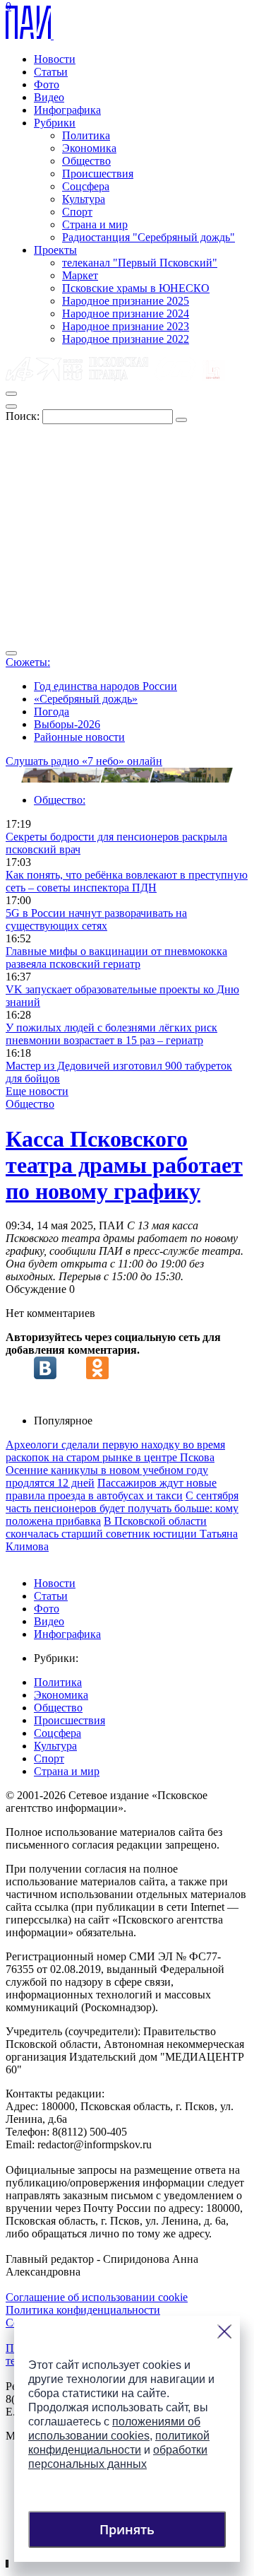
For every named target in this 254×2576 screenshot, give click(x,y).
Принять (127, 2529)
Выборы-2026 (67, 724)
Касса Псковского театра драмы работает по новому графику (124, 1165)
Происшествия (98, 174)
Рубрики (55, 123)
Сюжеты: (28, 662)
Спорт (77, 212)
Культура (84, 199)
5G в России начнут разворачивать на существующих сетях (96, 919)
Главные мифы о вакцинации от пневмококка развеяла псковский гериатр (116, 958)
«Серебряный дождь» (86, 699)
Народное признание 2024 (126, 314)
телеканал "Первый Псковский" (140, 263)
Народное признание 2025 (126, 301)
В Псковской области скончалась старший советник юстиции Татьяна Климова (122, 1534)
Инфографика (67, 110)
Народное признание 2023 (126, 326)
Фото (47, 84)
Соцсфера (86, 186)
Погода (52, 712)
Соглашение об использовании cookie (97, 2297)
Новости (55, 59)
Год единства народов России (105, 686)
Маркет (80, 275)
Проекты (55, 250)
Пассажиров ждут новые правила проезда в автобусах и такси (111, 1489)
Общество (86, 161)
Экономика (89, 148)
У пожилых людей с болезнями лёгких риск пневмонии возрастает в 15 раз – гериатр (111, 1034)
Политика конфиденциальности (83, 2310)
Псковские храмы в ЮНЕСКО (136, 288)
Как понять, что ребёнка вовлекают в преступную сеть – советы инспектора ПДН (127, 881)
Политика (86, 135)
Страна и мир (95, 224)
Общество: (60, 800)
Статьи (51, 72)
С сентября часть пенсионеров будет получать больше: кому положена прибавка (122, 1508)
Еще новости (37, 1091)
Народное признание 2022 (126, 339)
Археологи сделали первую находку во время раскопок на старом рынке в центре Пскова (115, 1451)
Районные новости (79, 737)
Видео (49, 97)
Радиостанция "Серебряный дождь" (149, 237)
